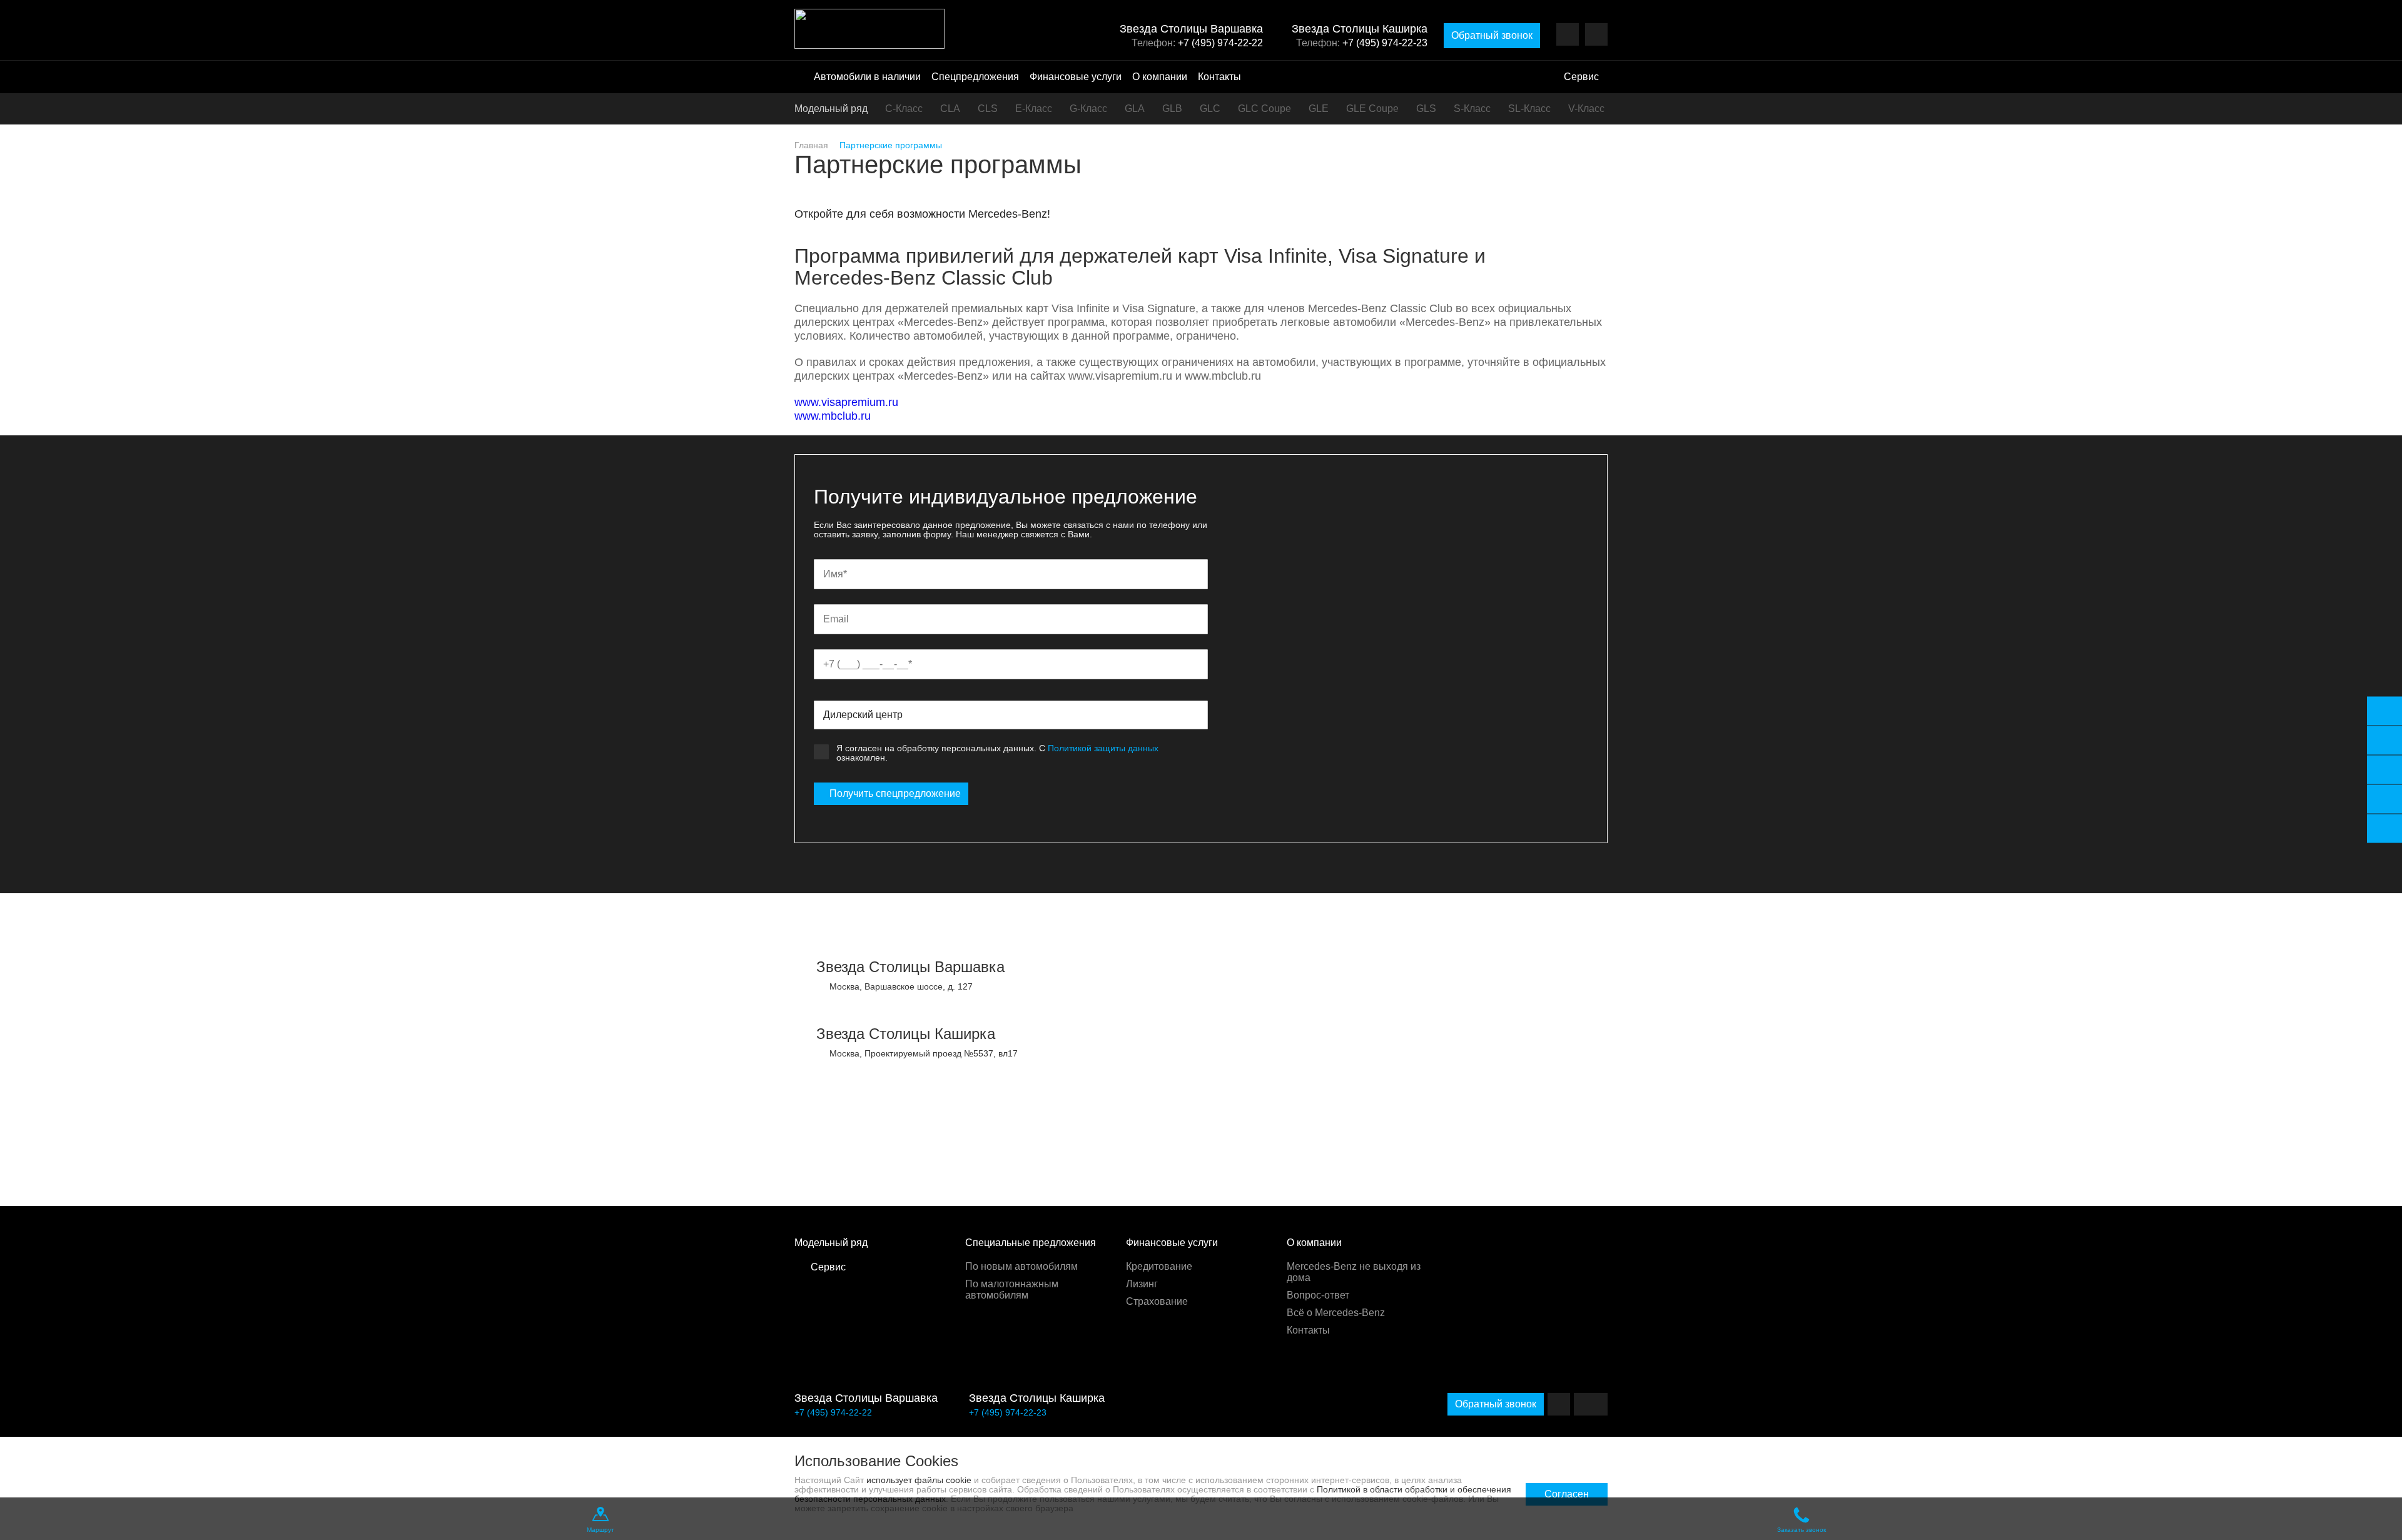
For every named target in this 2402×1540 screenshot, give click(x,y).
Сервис (1581, 77)
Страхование (1157, 1301)
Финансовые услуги (1076, 77)
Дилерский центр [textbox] (863, 715)
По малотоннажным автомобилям (1012, 1289)
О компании (1160, 77)
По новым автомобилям (1021, 1266)
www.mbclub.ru (833, 416)
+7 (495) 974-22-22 (1220, 43)
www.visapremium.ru (846, 402)
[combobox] (1011, 715)
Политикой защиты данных (1103, 748)
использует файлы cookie (919, 1480)
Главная (811, 145)
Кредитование (1159, 1266)
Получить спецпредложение (895, 793)
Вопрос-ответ (1318, 1295)
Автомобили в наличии (867, 77)
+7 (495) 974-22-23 (1385, 43)
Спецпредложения (975, 77)
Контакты (1219, 77)
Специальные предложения (1031, 1243)
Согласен (1567, 1494)
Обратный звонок (1492, 35)
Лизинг (1142, 1284)
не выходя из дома (1354, 1272)
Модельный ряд (831, 109)
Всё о (1336, 1313)
